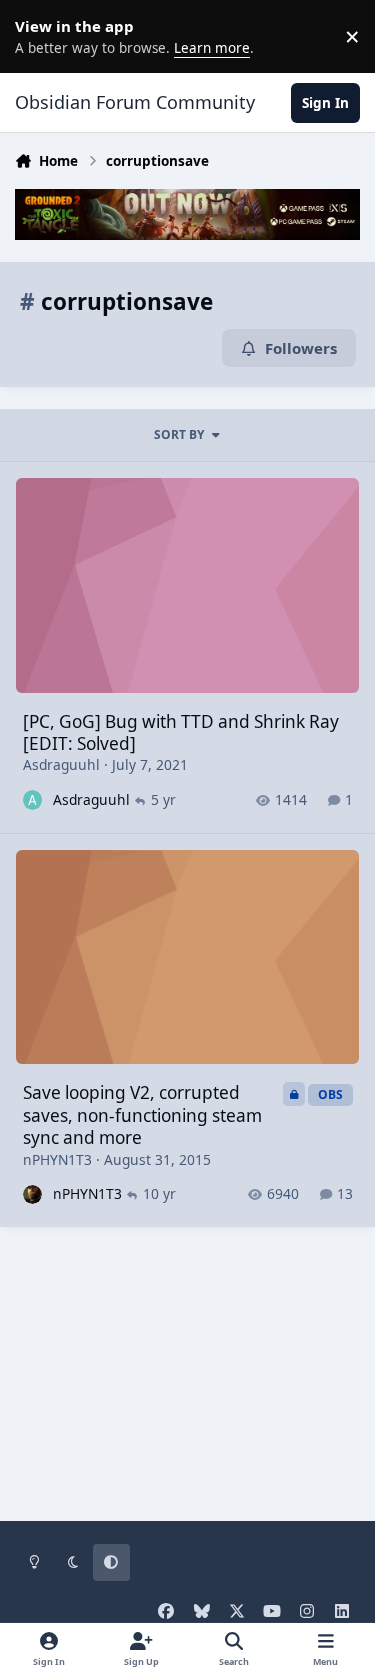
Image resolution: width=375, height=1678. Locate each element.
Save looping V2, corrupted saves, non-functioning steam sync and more (142, 1115)
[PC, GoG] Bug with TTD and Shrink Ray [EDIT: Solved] (181, 732)
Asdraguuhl (61, 764)
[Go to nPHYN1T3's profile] (32, 1194)
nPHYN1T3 (57, 1159)
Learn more (40, 36)
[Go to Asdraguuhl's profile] (32, 799)
